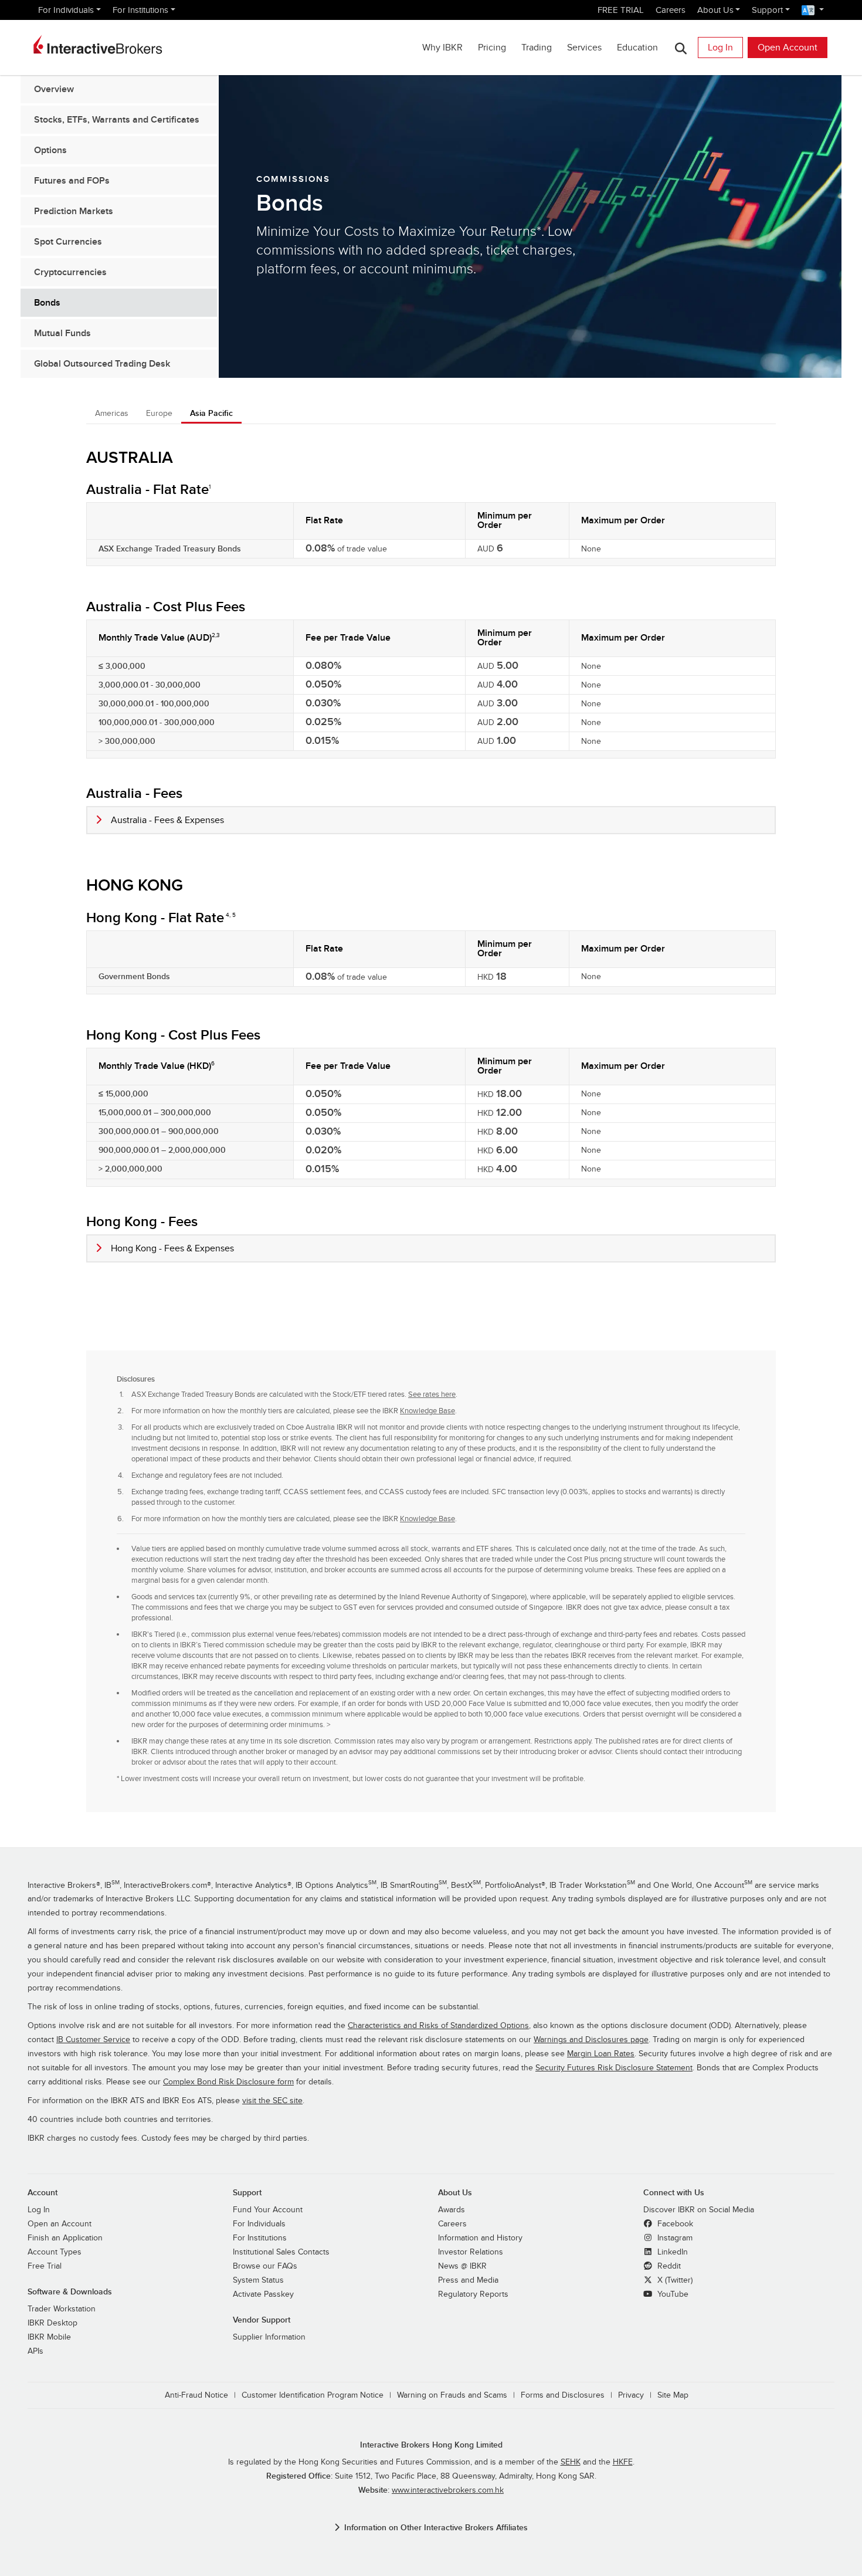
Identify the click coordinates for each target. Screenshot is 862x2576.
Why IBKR (442, 48)
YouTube (672, 2294)
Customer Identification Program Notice (313, 2395)
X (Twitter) (674, 2280)
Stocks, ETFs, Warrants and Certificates (117, 120)
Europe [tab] (159, 413)
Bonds (47, 303)
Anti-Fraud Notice (196, 2395)
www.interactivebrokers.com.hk (448, 2490)
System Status (258, 2280)
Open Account (788, 48)
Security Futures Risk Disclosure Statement (614, 2068)
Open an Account (60, 2224)
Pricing (492, 48)
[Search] (681, 48)
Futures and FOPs (72, 181)
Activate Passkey (263, 2294)
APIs (35, 2351)
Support (767, 10)
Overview (54, 89)
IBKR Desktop (52, 2323)
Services (584, 48)
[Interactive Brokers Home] (98, 45)
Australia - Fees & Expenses (167, 820)
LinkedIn (671, 2252)
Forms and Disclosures (563, 2395)
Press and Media (468, 2280)
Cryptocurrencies (70, 272)
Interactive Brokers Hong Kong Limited (431, 2445)
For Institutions (140, 10)
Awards (452, 2210)
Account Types (55, 2252)
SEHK (571, 2462)
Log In (720, 48)
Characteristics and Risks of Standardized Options (438, 2026)
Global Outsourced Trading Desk (102, 364)
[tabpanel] (431, 1124)
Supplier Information (269, 2337)
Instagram (674, 2238)
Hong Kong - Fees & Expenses (172, 1248)
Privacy (631, 2395)
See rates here (432, 1394)
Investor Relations (471, 2252)
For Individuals (66, 10)
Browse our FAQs (265, 2266)
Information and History (480, 2238)
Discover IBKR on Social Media (699, 2210)
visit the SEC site (272, 2101)
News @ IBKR (462, 2266)
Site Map (673, 2395)
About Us (715, 10)
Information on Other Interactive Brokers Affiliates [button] (436, 2528)
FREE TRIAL (621, 10)
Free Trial (45, 2266)
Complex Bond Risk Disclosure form (228, 2082)
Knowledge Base (427, 1411)
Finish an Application (65, 2238)
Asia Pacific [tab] (211, 413)
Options (50, 150)
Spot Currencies (68, 242)
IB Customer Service (93, 2040)
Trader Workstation (62, 2309)
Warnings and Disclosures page (591, 2040)
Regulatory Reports (473, 2294)
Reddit (668, 2266)
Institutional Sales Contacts (281, 2252)
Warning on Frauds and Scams (452, 2395)
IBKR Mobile (49, 2337)
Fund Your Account (268, 2210)
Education (637, 48)
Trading (537, 48)
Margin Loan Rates (601, 2054)
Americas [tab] (112, 413)
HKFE (623, 2462)
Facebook (674, 2224)
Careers (671, 10)
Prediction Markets (74, 211)
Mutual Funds (62, 333)
